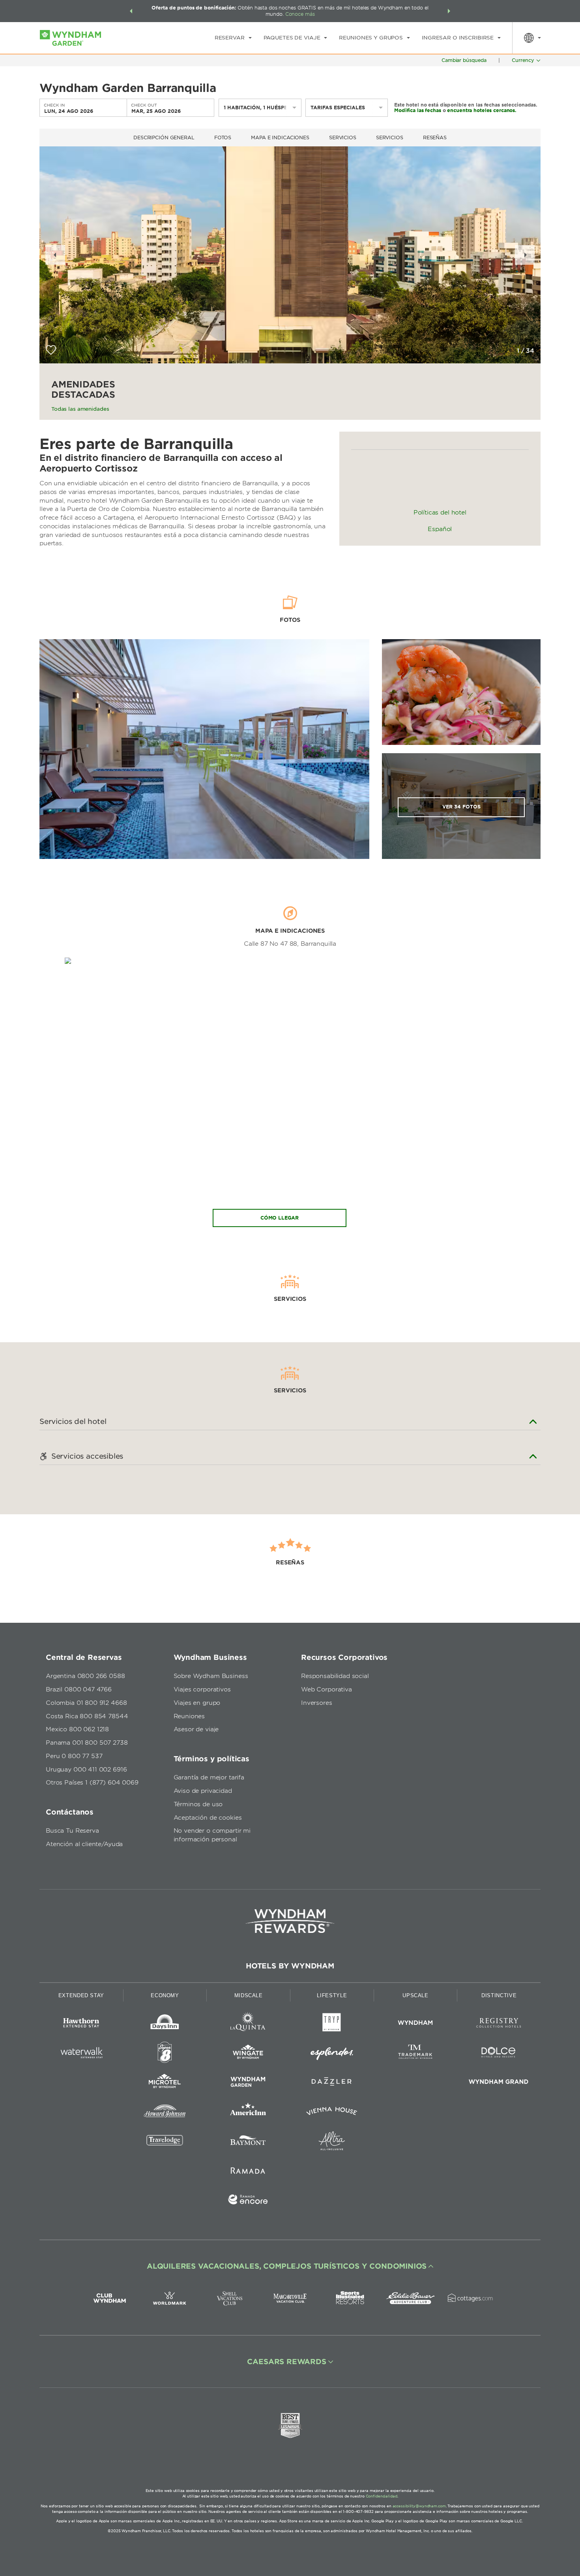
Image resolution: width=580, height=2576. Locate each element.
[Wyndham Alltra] (332, 2142)
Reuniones (189, 1716)
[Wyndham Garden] (248, 2083)
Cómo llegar (280, 1218)
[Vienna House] (332, 2113)
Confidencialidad (382, 2496)
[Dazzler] (332, 2083)
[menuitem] (233, 38)
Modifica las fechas (418, 110)
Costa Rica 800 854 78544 (87, 1716)
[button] (131, 11)
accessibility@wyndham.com (419, 2506)
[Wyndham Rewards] (290, 1921)
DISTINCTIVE (499, 1995)
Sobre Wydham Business (211, 1676)
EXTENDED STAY (81, 1995)
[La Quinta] (248, 2024)
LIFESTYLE (332, 1995)
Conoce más (300, 14)
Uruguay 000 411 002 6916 (86, 1770)
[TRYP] (332, 2024)
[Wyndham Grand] (499, 2083)
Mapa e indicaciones (280, 137)
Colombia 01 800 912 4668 (86, 1703)
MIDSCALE (249, 1995)
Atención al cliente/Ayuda (84, 1844)
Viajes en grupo (197, 1703)
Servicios (343, 137)
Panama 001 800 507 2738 (87, 1743)
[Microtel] (165, 2083)
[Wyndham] (415, 2024)
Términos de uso (198, 1804)
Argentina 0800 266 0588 (85, 1676)
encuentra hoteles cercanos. (482, 110)
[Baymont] (248, 2142)
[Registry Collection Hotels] (499, 2024)
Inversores (317, 1703)
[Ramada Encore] (248, 2201)
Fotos (223, 137)
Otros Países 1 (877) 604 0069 (92, 1783)
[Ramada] (248, 2172)
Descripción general (164, 137)
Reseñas (435, 137)
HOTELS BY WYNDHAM (290, 1966)
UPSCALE (415, 1995)
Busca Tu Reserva (72, 1831)
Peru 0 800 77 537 (74, 1756)
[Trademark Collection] (415, 2054)
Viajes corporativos (202, 1689)
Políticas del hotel (440, 513)
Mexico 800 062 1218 (77, 1729)
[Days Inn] (165, 2024)
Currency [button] (523, 60)
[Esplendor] (332, 2054)
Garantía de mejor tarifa (209, 1777)
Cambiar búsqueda (464, 60)
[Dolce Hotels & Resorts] (499, 2054)
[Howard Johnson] (165, 2113)
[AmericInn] (248, 2113)
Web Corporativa (326, 1689)
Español (440, 529)
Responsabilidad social (335, 1676)
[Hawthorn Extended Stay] (81, 2024)
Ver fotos (461, 807)
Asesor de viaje (196, 1729)
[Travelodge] (165, 2142)
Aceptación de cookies (208, 1818)
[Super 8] (165, 2054)
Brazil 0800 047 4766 (79, 1689)
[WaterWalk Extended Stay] (81, 2054)
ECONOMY (165, 1995)
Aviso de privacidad (203, 1791)
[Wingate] (248, 2054)
